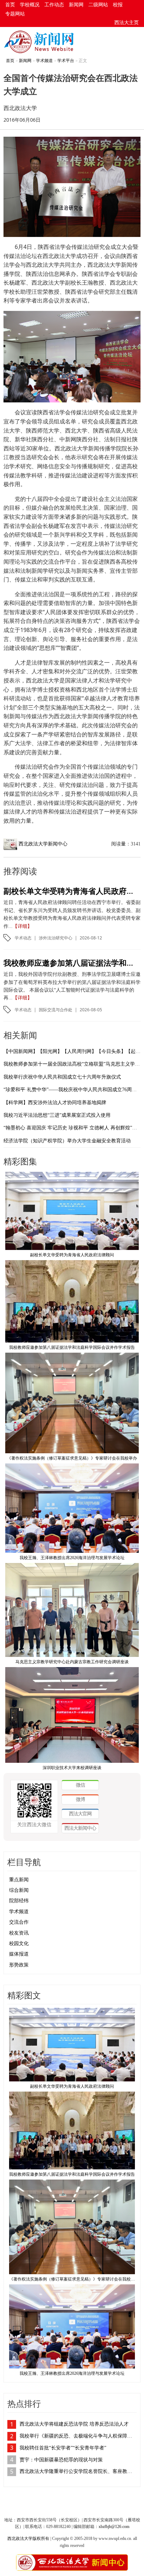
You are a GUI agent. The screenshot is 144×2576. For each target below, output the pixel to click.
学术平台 (66, 61)
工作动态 (54, 5)
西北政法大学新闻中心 (43, 844)
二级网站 (98, 5)
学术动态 (23, 938)
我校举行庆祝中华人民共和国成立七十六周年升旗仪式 (62, 1077)
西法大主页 (127, 23)
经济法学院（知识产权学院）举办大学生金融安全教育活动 (67, 1141)
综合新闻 (19, 1890)
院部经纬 (19, 1901)
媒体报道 (19, 1954)
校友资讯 (19, 1933)
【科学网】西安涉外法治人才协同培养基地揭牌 (55, 1103)
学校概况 (30, 5)
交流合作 (19, 1922)
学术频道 (44, 61)
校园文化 (19, 1943)
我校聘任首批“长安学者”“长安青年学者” (63, 2448)
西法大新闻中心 (80, 1828)
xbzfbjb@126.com (114, 2527)
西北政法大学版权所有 (28, 2538)
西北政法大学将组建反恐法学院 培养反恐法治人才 (74, 2424)
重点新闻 (19, 1880)
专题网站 (15, 14)
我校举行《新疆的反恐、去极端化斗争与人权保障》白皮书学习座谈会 (78, 2436)
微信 (80, 1785)
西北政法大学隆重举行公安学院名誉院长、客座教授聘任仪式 (78, 2471)
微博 (80, 1799)
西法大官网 (80, 1813)
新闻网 (76, 5)
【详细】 (22, 926)
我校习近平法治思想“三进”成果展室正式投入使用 (57, 1115)
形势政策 (19, 1965)
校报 (118, 5)
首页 (10, 5)
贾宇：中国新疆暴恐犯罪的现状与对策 (61, 2460)
